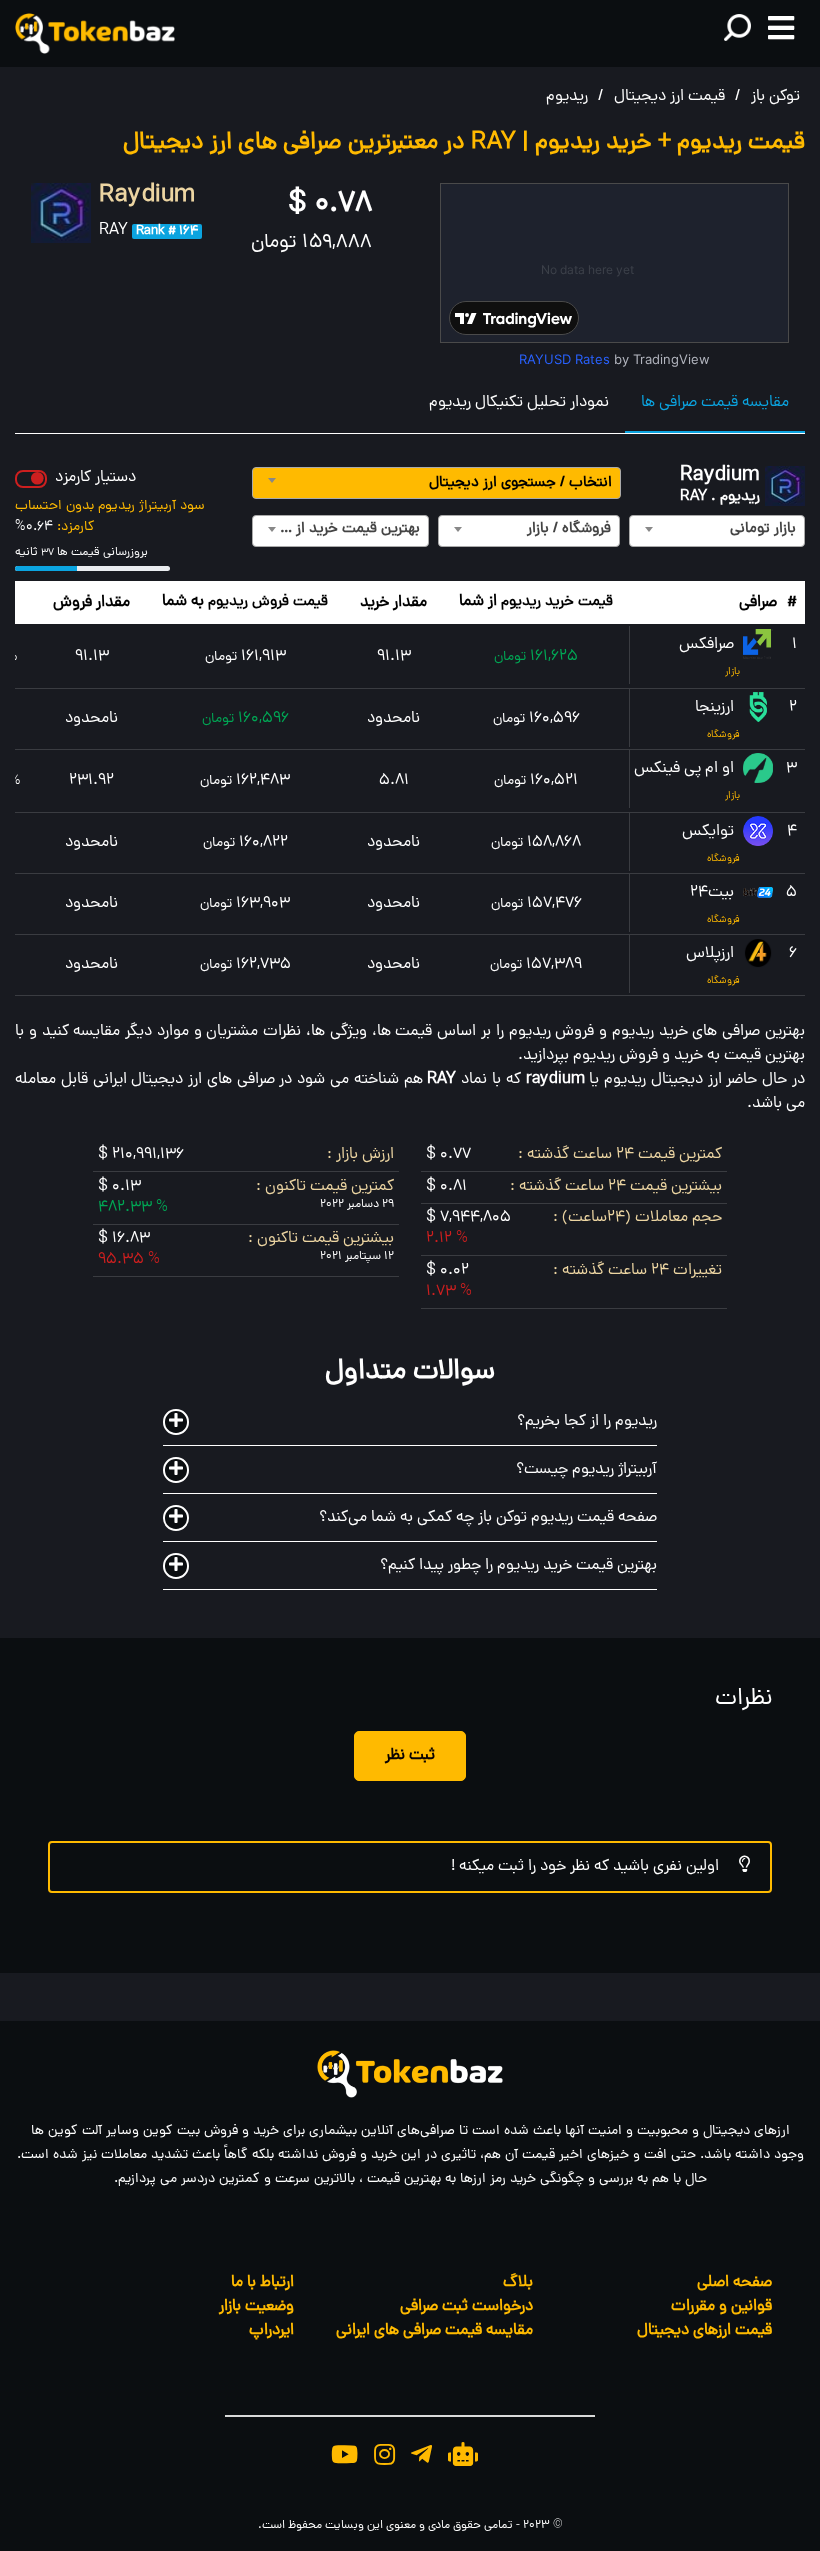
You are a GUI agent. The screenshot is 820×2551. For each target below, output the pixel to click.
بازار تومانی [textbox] (763, 529)
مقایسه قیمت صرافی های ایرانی (434, 2331)
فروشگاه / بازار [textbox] (569, 529)
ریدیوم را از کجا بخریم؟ (587, 1422)
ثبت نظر (410, 1756)
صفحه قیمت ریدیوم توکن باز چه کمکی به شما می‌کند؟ (488, 1518)
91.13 (394, 657)
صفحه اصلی (734, 2283)
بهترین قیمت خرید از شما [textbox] (344, 529)
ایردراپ (271, 2331)
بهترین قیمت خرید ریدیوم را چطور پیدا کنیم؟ (518, 1566)
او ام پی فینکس (686, 769)
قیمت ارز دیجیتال (669, 97)
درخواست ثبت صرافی (466, 2307)
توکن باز (775, 97)
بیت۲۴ (714, 893)
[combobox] (436, 483)
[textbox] (436, 483)
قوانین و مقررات (721, 2307)
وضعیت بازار (256, 2307)
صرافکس (708, 645)
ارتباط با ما (262, 2283)
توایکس (710, 832)
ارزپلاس (712, 954)
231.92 (91, 781)
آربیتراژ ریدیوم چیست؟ (586, 1470)
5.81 (394, 781)
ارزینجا (716, 708)
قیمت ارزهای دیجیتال (704, 2331)
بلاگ (518, 2283)
